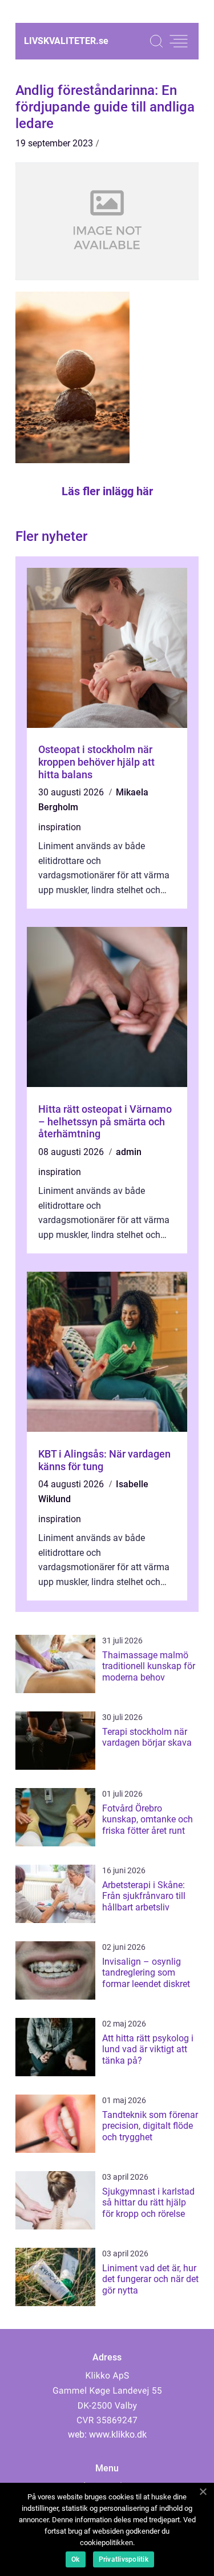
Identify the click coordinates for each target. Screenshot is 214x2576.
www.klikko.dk (118, 2434)
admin (129, 1152)
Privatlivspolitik (124, 2559)
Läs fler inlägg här (107, 491)
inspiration (60, 827)
